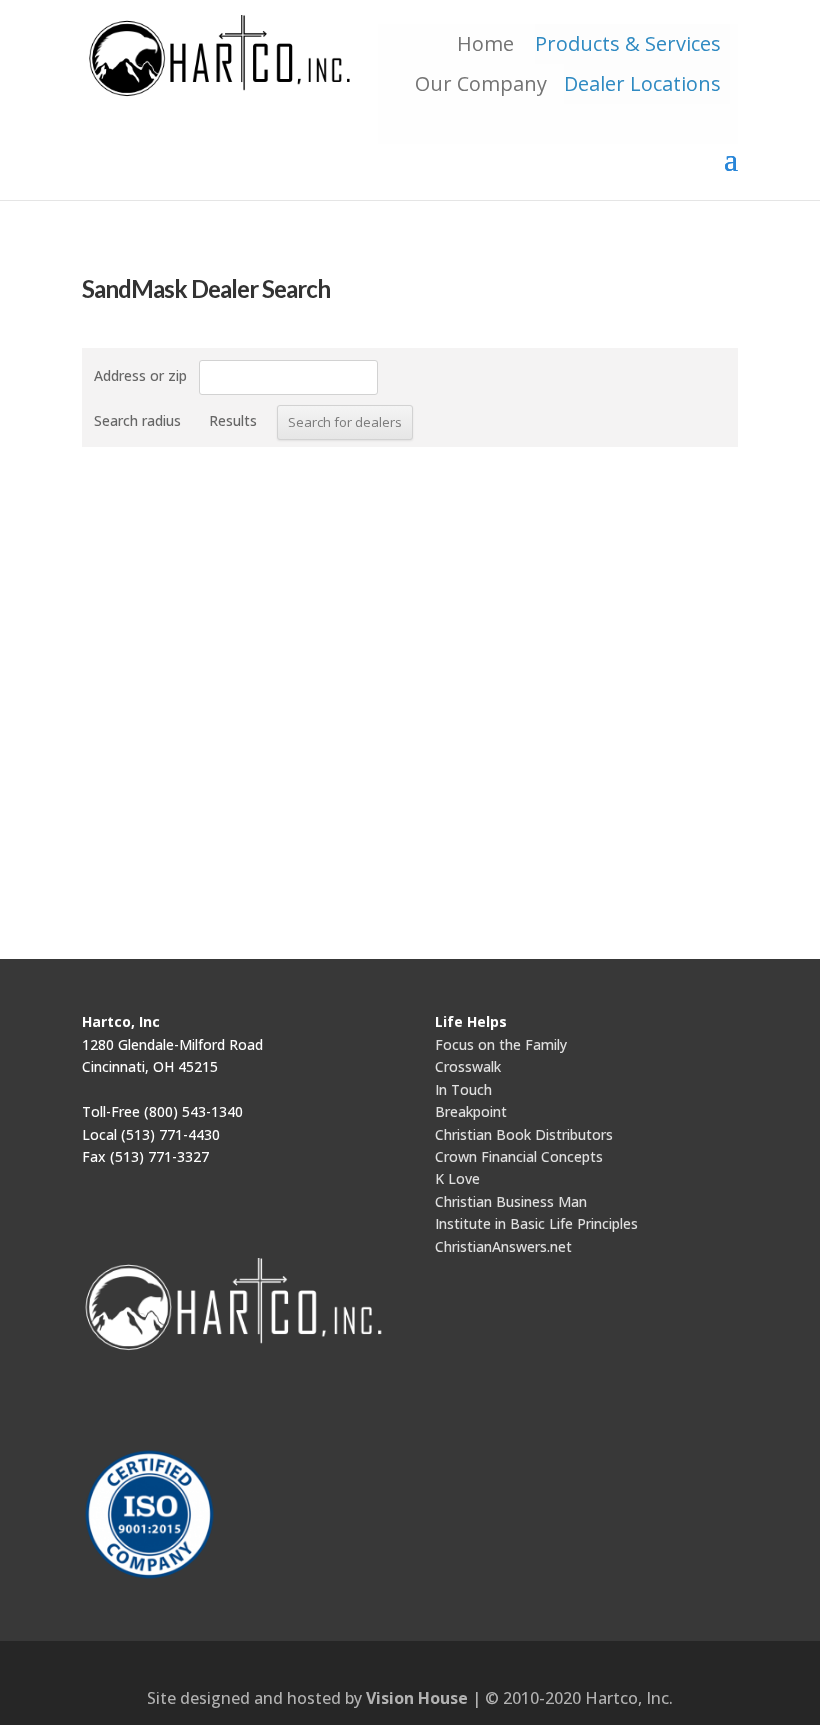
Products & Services (628, 43)
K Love (457, 1178)
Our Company (481, 83)
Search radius (137, 420)
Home (490, 43)
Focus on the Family (501, 1044)
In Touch (463, 1089)
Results (233, 420)
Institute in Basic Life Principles (536, 1223)
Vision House (417, 1698)
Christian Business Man (511, 1201)
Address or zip (140, 375)
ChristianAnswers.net (503, 1246)
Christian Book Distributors (524, 1134)
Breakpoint (471, 1111)
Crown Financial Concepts (519, 1156)
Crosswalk (468, 1066)
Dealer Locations (642, 83)
